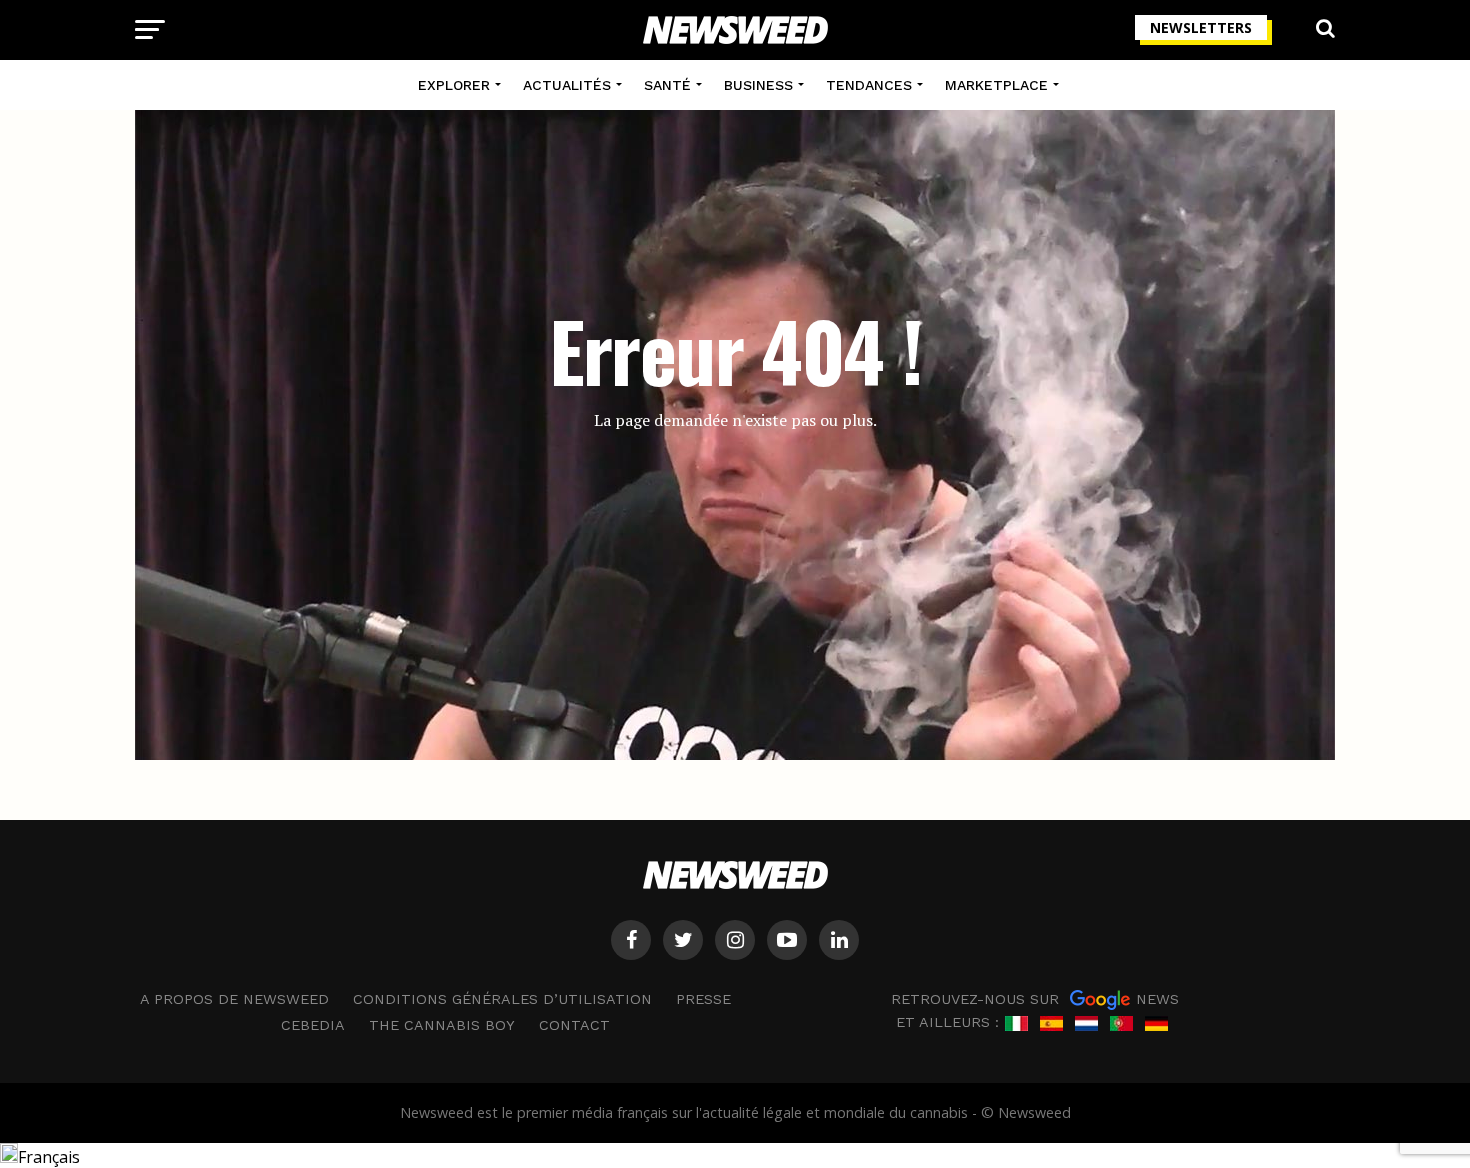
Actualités (567, 85)
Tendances (869, 85)
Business (758, 85)
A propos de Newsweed (234, 999)
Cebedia (313, 1025)
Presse (703, 999)
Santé (667, 85)
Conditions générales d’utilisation (502, 999)
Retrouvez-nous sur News (1035, 999)
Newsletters (1201, 27)
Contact (574, 1025)
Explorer (454, 85)
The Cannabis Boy (442, 1025)
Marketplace (996, 85)
